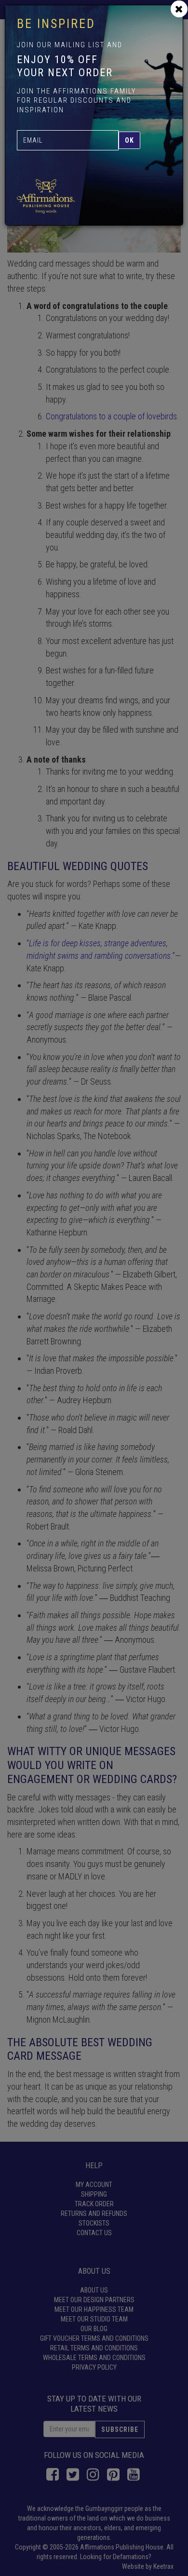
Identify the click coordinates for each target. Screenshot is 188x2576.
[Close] (179, 9)
